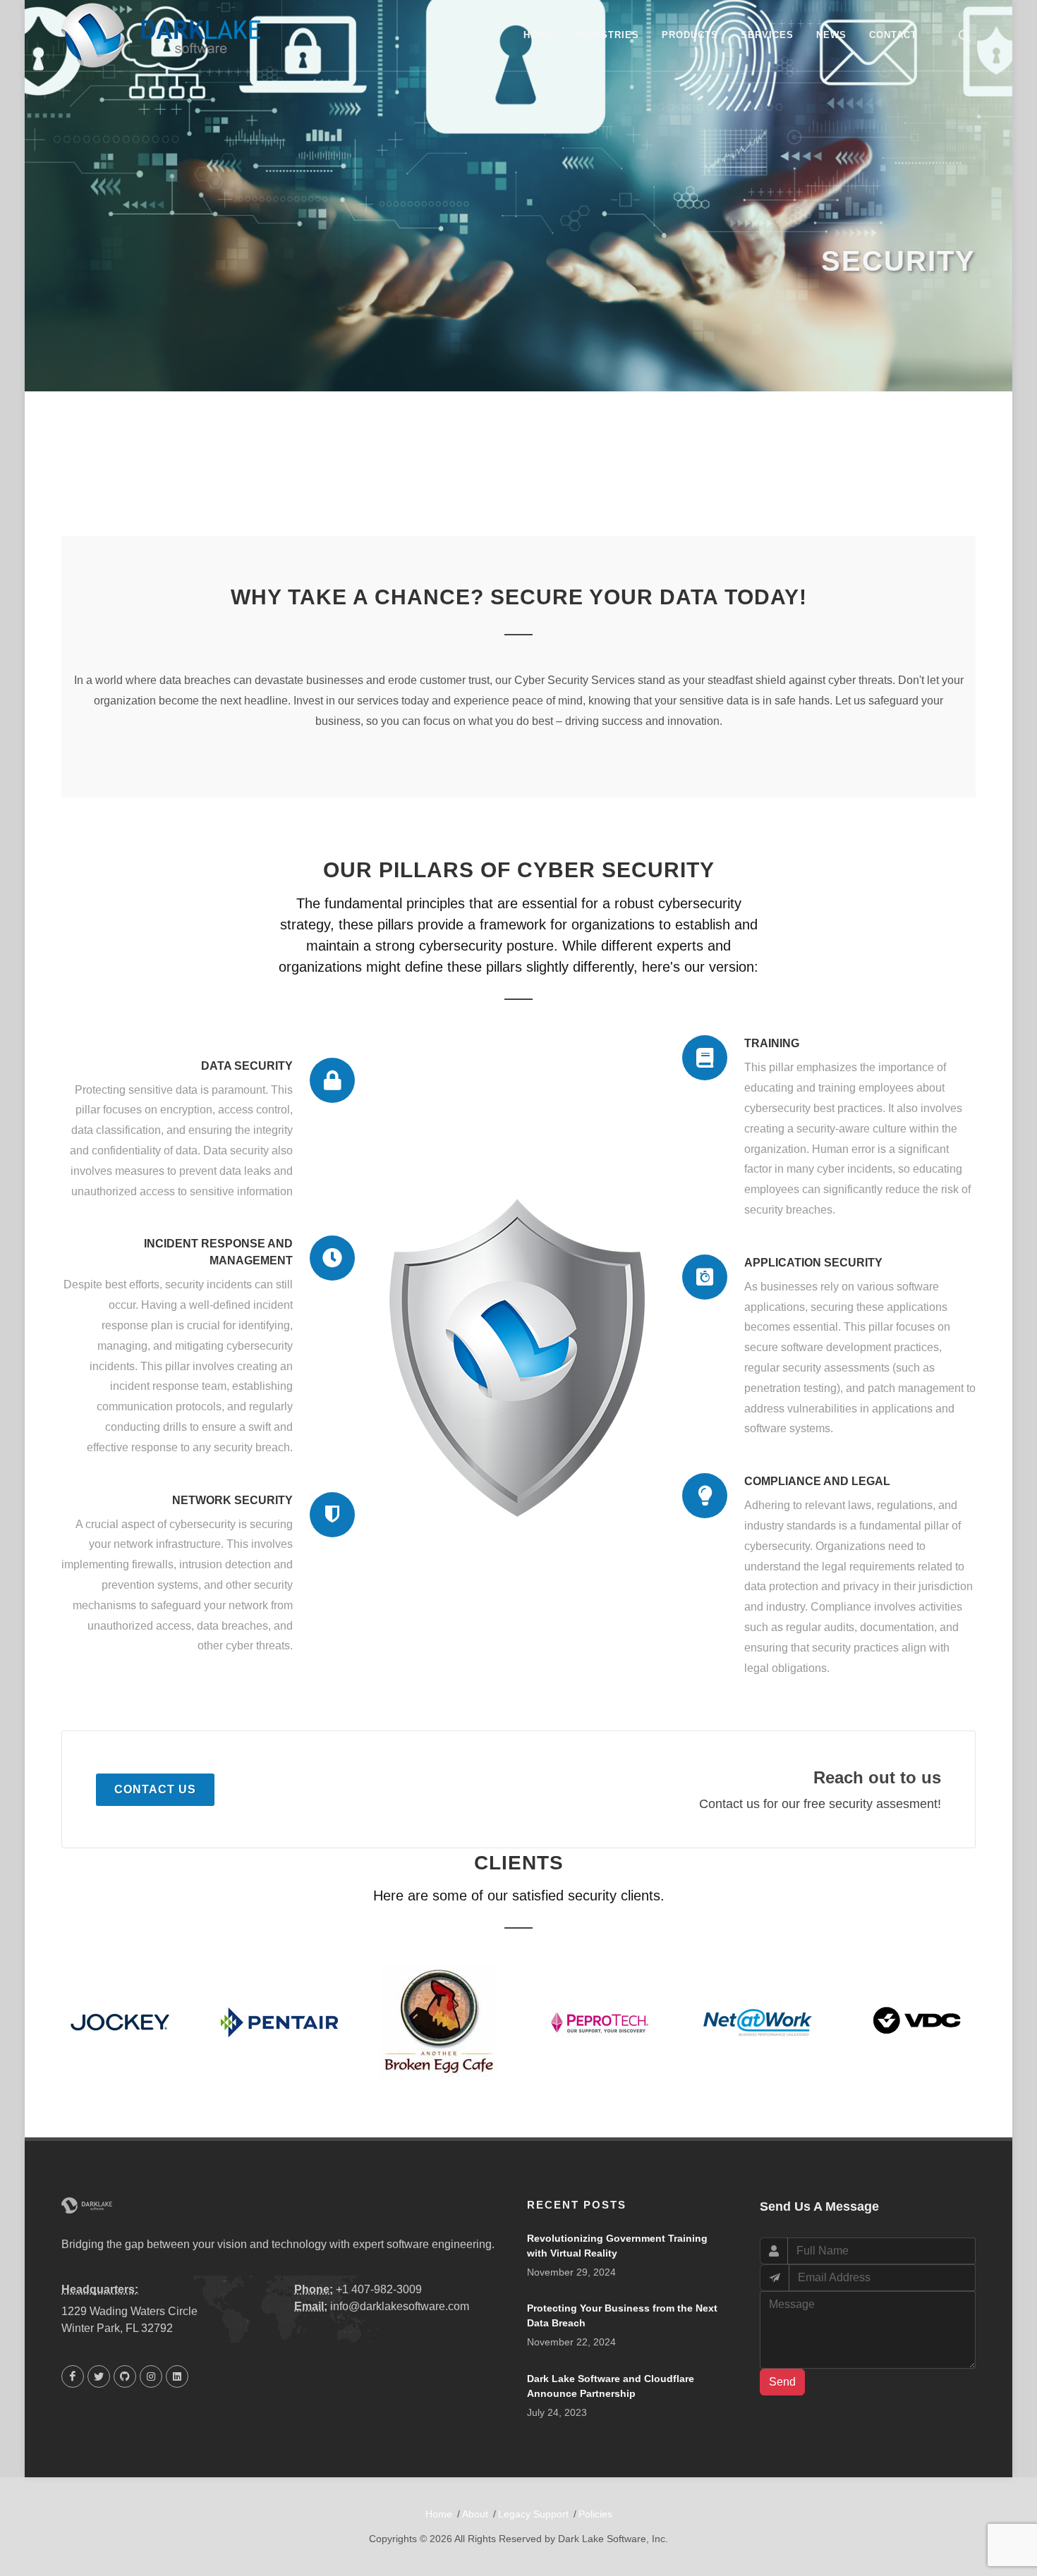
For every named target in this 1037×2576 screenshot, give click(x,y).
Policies (595, 2514)
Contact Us (155, 1789)
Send (782, 2382)
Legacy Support (533, 2514)
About (475, 2514)
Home (439, 2514)
